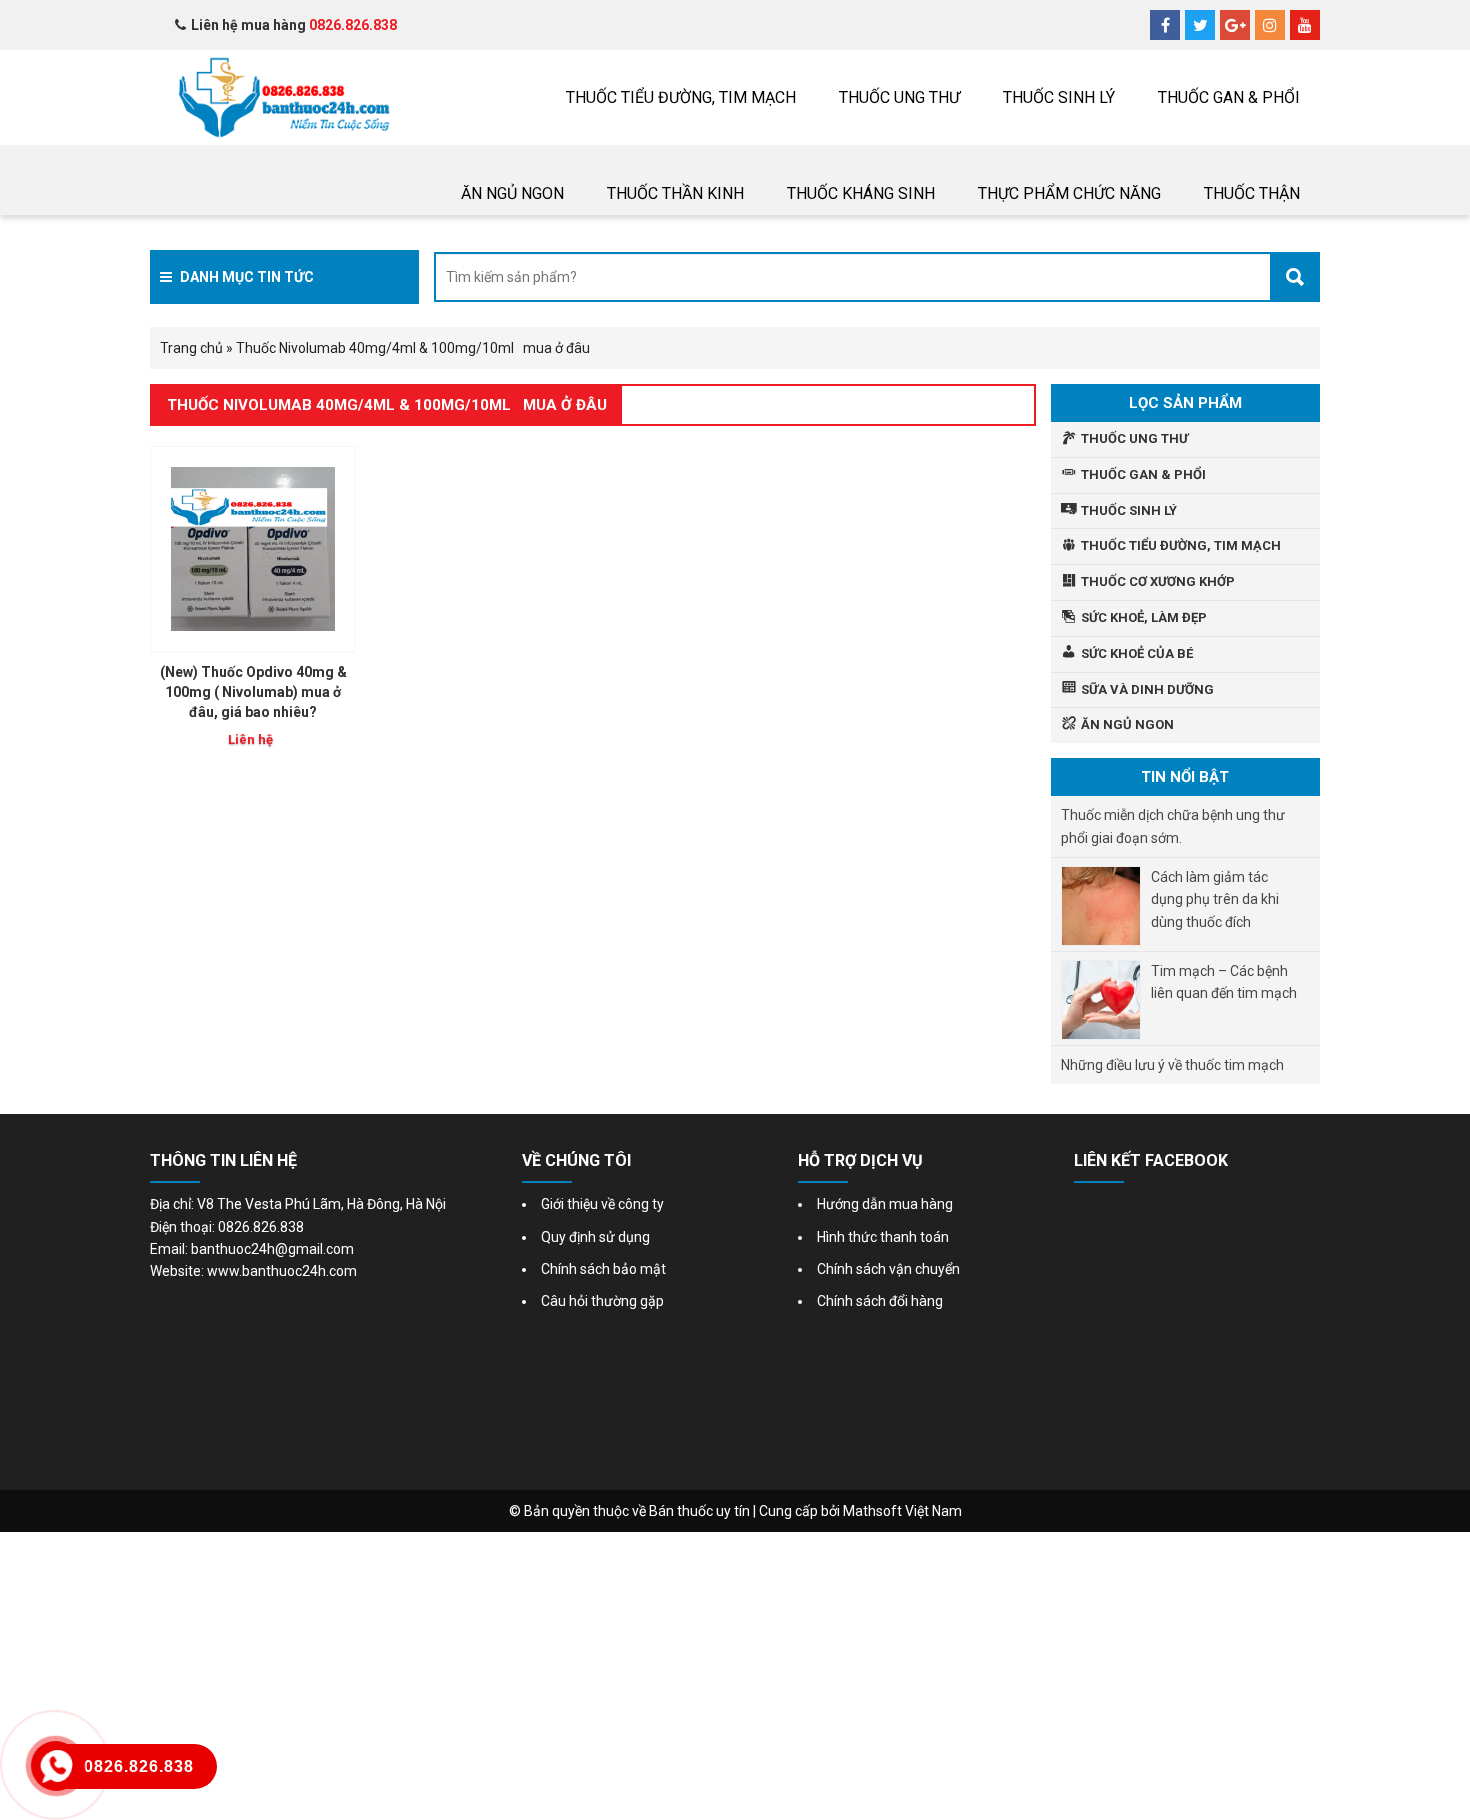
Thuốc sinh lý (1059, 97)
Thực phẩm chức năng (1069, 193)
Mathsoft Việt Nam (902, 1511)
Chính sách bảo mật (603, 1269)
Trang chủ (191, 348)
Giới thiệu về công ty (602, 1204)
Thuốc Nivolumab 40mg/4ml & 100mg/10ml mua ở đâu (387, 405)
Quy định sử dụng (595, 1237)
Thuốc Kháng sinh (861, 193)
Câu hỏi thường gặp (602, 1301)
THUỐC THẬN (1252, 193)
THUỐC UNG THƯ (899, 97)
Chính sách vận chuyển (888, 1269)
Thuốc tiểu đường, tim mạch (681, 97)
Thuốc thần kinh (675, 193)
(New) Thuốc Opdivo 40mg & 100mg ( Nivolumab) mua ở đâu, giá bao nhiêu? (253, 692)
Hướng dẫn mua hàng (885, 1204)
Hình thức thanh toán (883, 1237)
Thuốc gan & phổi (1229, 97)
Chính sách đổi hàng (880, 1301)
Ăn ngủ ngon (512, 193)
